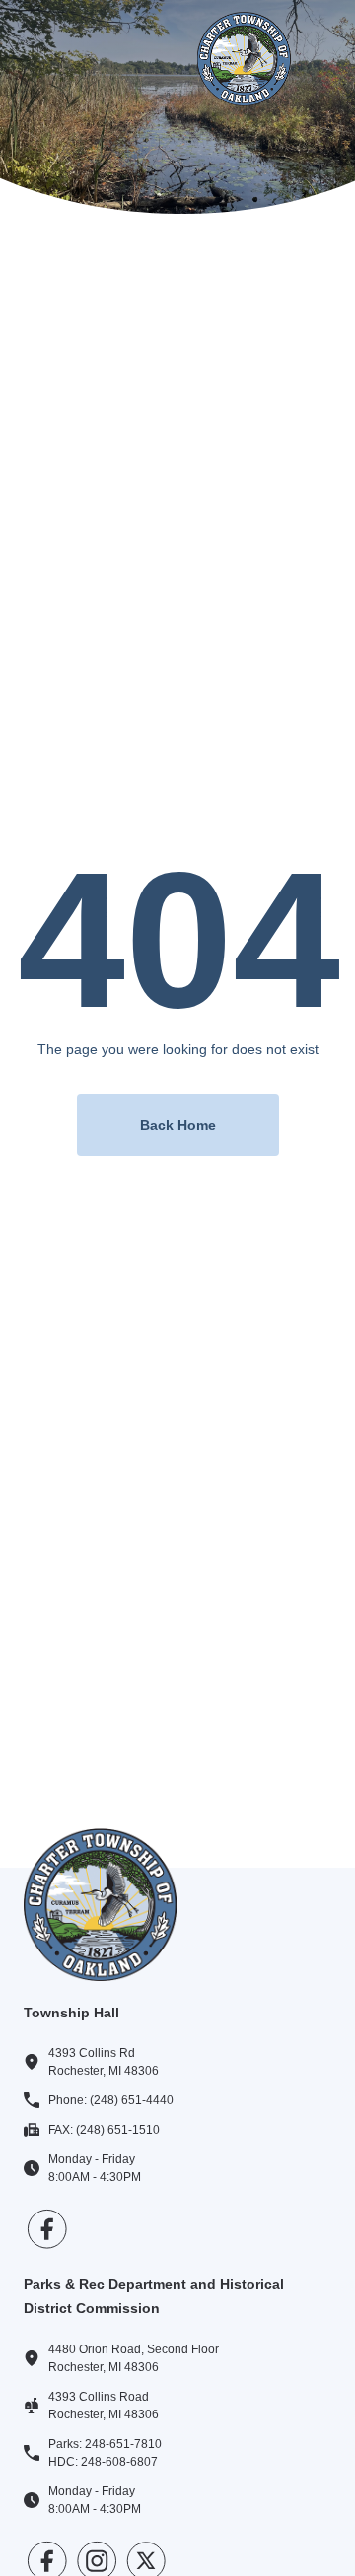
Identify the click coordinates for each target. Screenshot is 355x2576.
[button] (47, 59)
